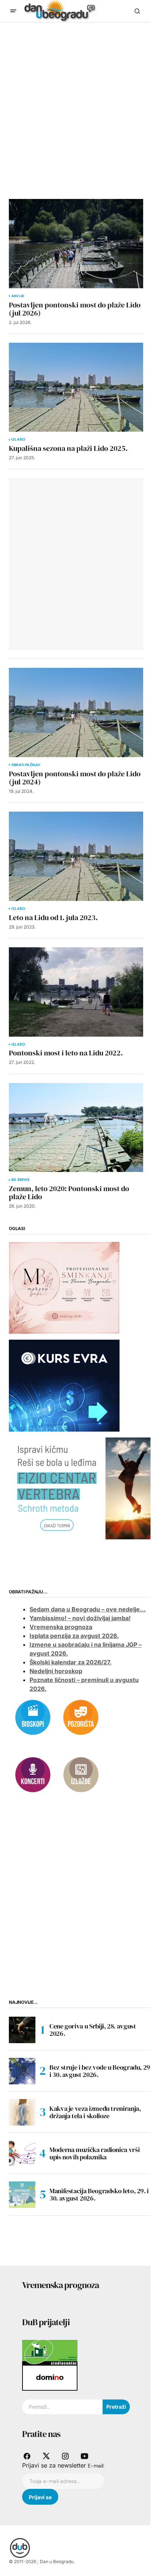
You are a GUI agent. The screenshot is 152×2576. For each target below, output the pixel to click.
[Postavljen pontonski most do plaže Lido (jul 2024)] (76, 712)
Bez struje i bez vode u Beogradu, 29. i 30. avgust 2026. (101, 2071)
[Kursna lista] (64, 1287)
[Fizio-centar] (80, 1487)
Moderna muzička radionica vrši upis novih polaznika (94, 2153)
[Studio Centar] (50, 2352)
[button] (13, 11)
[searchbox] (62, 2407)
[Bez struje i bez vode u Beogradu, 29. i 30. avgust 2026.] (22, 2071)
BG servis (21, 1180)
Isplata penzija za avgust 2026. (74, 1636)
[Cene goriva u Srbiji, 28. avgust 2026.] (22, 2030)
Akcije (18, 296)
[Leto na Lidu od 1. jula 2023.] (76, 856)
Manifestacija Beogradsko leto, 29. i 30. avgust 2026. (99, 2194)
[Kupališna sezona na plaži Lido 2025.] (76, 387)
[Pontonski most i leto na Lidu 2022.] (76, 992)
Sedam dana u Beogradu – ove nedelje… (88, 1609)
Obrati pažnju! (26, 765)
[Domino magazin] (50, 2377)
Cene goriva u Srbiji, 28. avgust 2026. (93, 2030)
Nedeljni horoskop (56, 1671)
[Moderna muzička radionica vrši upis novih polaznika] (22, 2153)
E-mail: (96, 2466)
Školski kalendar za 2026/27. (70, 1662)
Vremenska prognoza (61, 1627)
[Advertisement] (76, 102)
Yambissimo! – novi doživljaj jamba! (80, 1618)
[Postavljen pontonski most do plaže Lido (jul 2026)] (76, 244)
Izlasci (18, 439)
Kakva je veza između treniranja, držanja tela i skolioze (95, 2112)
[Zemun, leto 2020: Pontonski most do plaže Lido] (76, 1128)
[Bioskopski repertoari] (33, 1717)
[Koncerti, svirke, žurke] (33, 1774)
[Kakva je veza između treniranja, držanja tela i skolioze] (22, 2112)
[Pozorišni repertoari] (81, 1717)
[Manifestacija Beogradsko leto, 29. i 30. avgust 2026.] (22, 2195)
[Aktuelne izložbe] (81, 1774)
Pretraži (116, 2407)
